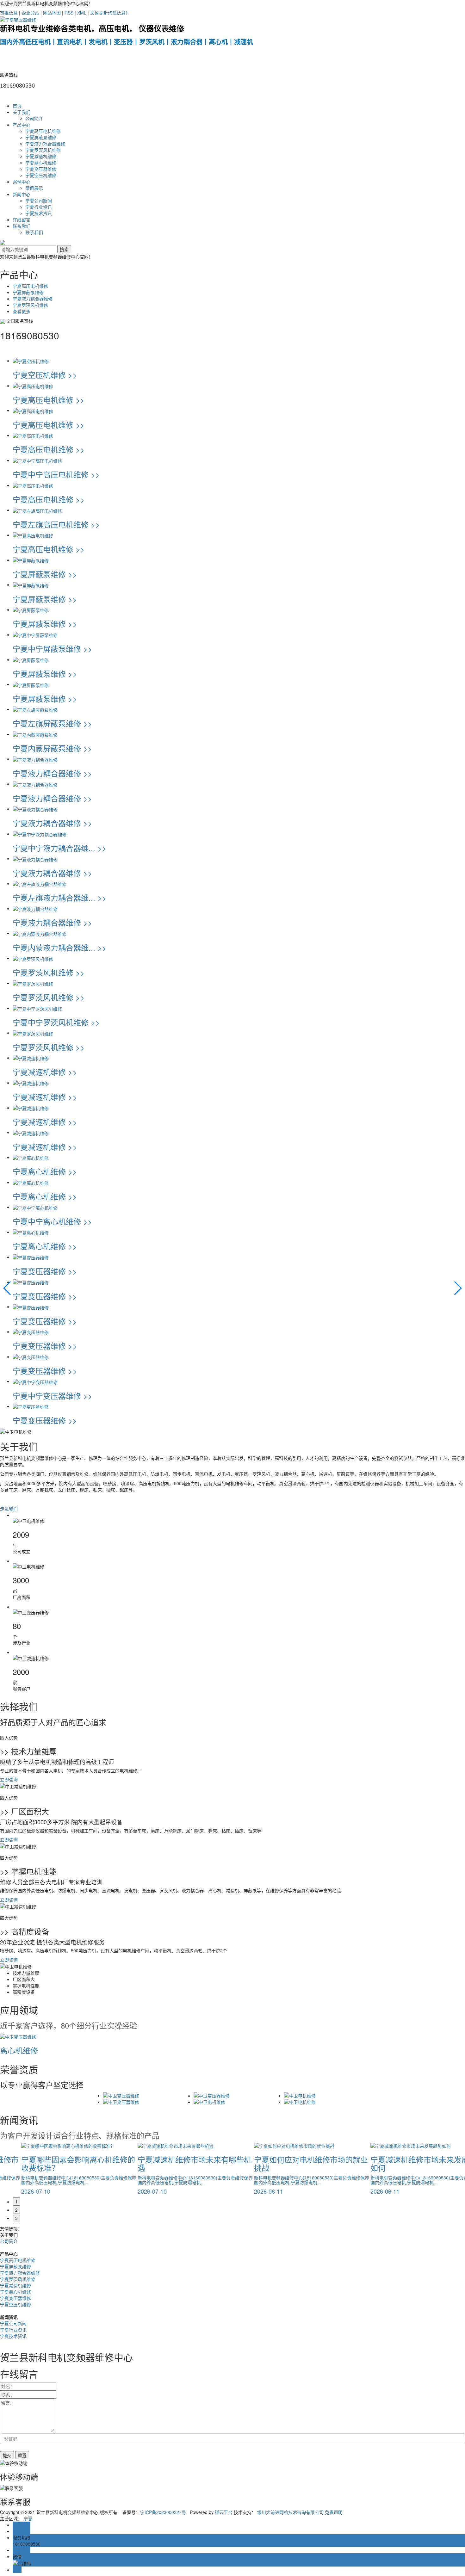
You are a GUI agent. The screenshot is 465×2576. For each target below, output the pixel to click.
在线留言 (22, 219)
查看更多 (22, 311)
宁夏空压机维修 (41, 175)
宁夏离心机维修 (41, 163)
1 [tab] (16, 2202)
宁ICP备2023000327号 (163, 2512)
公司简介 (34, 118)
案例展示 (34, 188)
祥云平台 (224, 2512)
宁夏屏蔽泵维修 (41, 137)
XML (82, 13)
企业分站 (30, 13)
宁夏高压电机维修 (43, 131)
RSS (69, 13)
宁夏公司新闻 (39, 201)
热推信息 (9, 13)
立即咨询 (9, 1779)
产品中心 (22, 125)
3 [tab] (16, 2218)
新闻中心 (22, 194)
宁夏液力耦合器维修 (45, 144)
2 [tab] (16, 2210)
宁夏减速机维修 (41, 156)
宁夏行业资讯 (39, 207)
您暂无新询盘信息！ (110, 13)
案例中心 (22, 182)
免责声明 (334, 2512)
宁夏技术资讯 (39, 213)
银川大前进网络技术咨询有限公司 (290, 2512)
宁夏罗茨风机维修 (43, 150)
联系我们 (22, 226)
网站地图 (52, 13)
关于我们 (22, 112)
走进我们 (9, 1509)
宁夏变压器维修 (41, 169)
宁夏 (28, 2518)
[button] (7, 1288)
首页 (17, 106)
